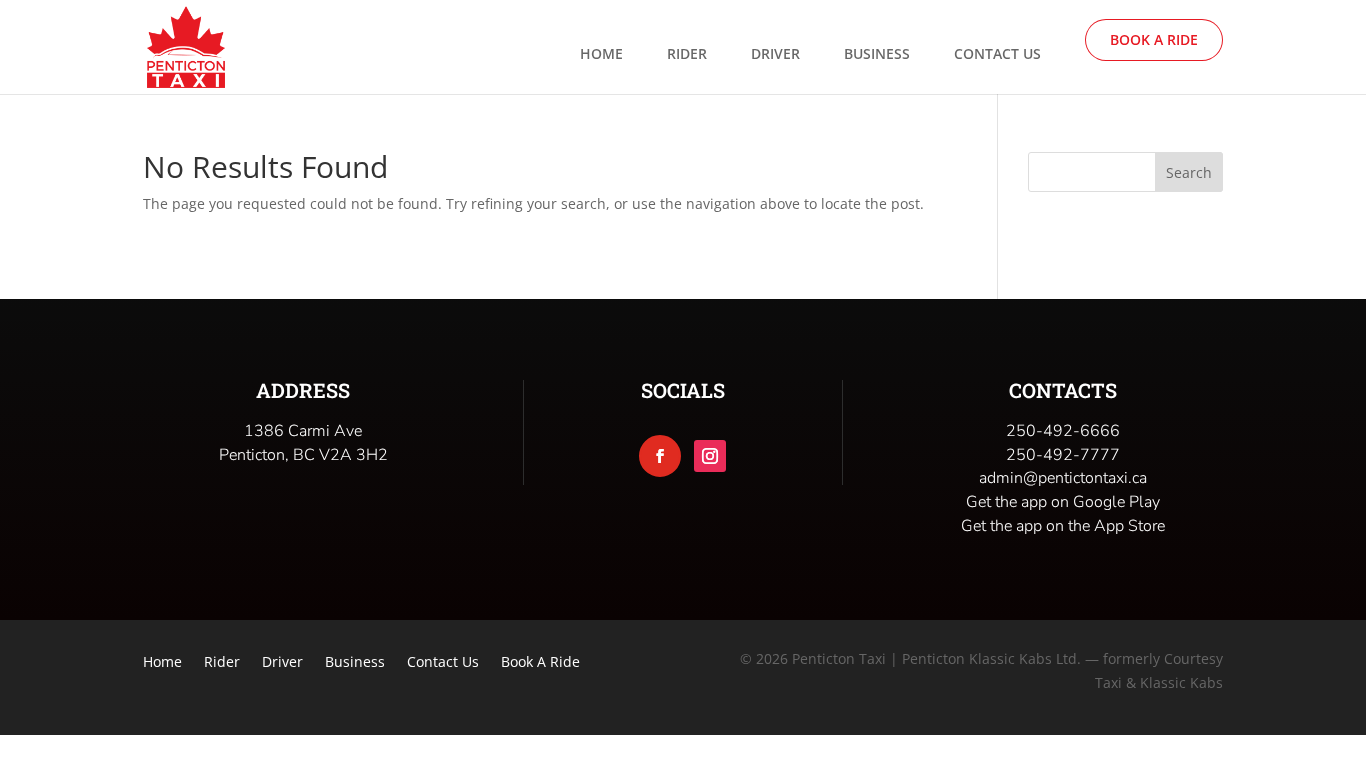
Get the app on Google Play (1063, 502)
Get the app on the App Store (1063, 526)
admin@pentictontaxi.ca (1063, 478)
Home (601, 55)
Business (877, 55)
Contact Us (997, 55)
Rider (687, 55)
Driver (775, 55)
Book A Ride (1154, 39)
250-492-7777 (1063, 455)
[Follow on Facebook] (660, 456)
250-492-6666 (1063, 431)
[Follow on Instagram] (710, 456)
